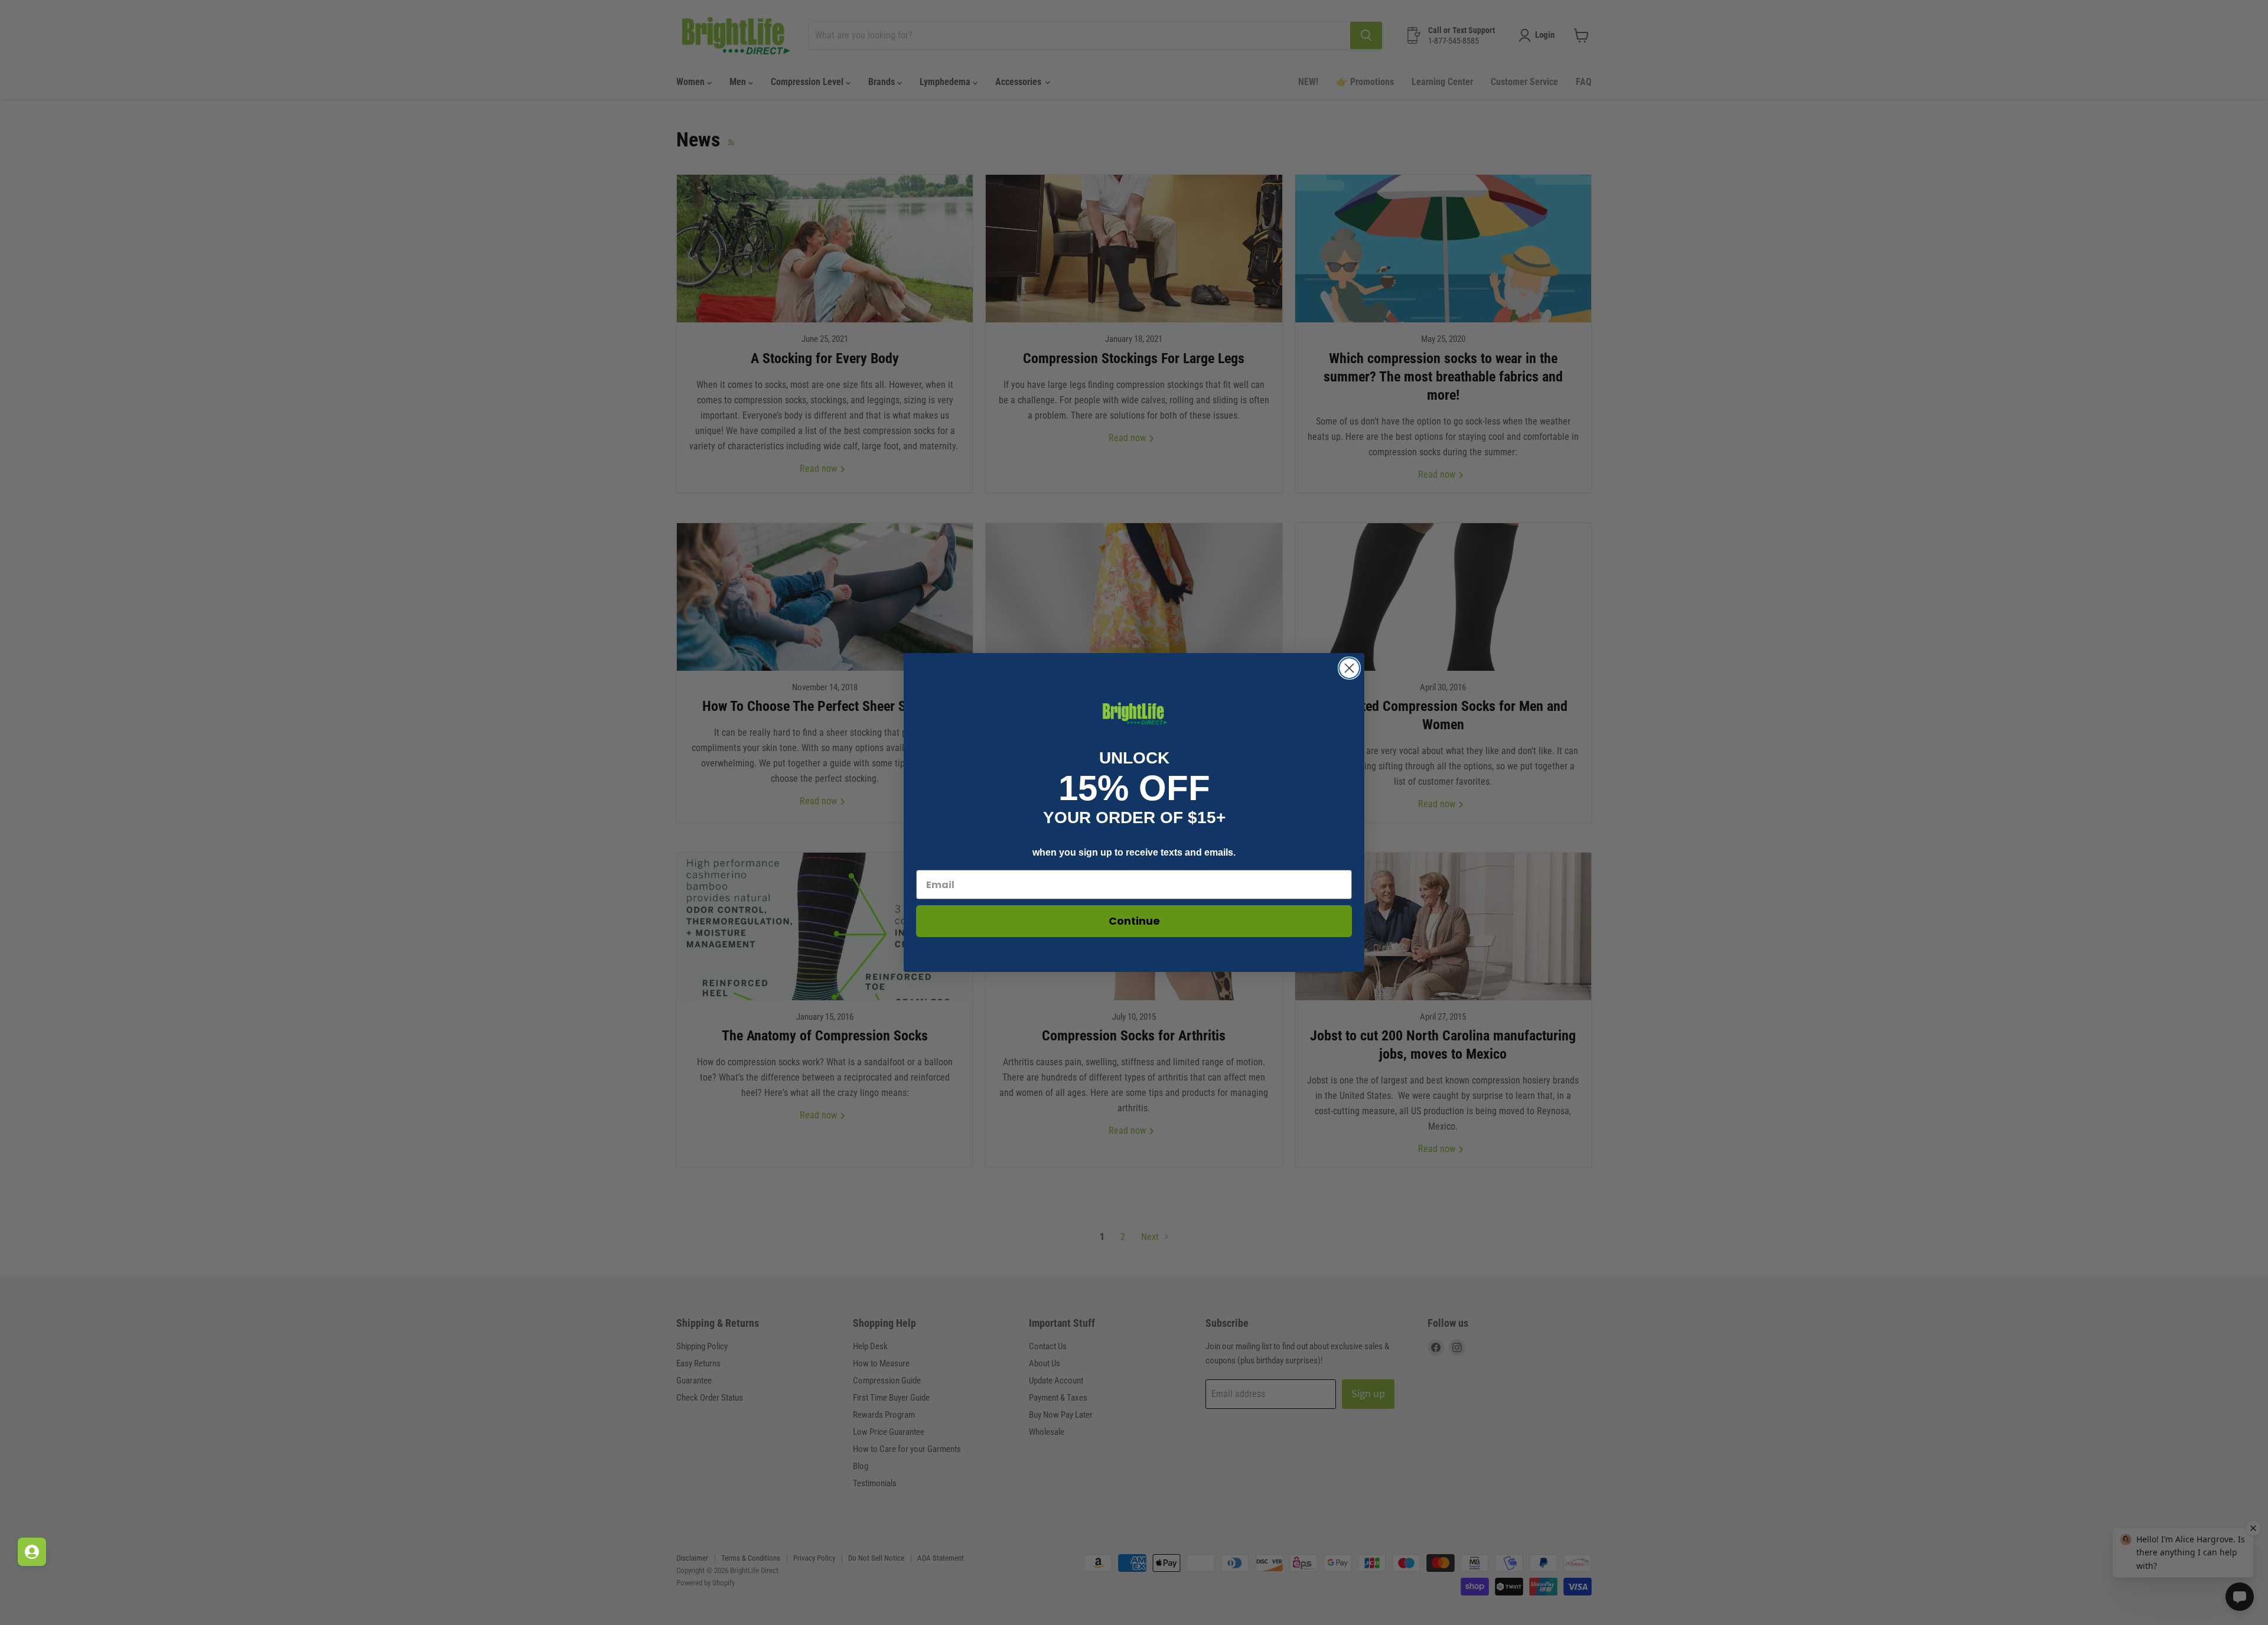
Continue (1134, 921)
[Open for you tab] (32, 1552)
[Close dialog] (1349, 668)
